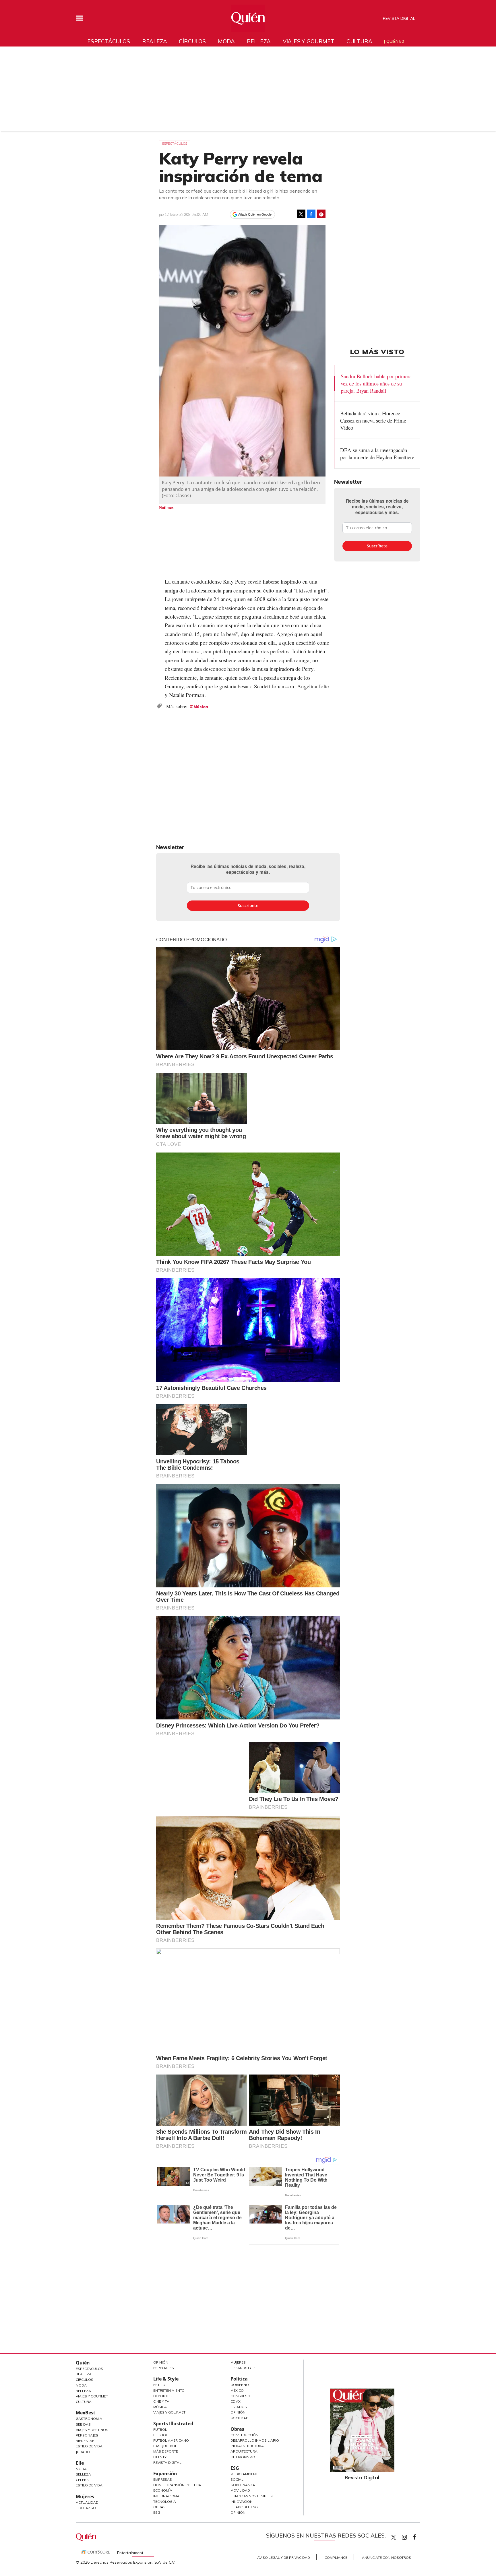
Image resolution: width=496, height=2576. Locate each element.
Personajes (87, 2435)
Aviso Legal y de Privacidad (284, 2557)
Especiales (164, 2368)
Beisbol (161, 2435)
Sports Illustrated (173, 2424)
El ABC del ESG (244, 2507)
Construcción (244, 2435)
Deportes (162, 2396)
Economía (163, 2490)
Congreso (240, 2396)
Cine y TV (161, 2401)
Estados (239, 2407)
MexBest (86, 2413)
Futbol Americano (171, 2440)
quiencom (409, 2536)
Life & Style (166, 2379)
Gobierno (240, 2385)
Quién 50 (395, 41)
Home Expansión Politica (177, 2485)
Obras (159, 2507)
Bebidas (83, 2424)
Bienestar (85, 2441)
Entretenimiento (169, 2390)
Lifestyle (162, 2457)
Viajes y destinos (92, 2430)
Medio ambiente (245, 2474)
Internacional (167, 2496)
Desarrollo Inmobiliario (255, 2440)
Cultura (359, 41)
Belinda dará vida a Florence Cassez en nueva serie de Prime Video (373, 420)
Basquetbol (165, 2446)
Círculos (192, 41)
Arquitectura (244, 2451)
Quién (83, 2363)
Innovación (242, 2502)
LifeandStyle (243, 2368)
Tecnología (165, 2502)
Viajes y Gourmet (92, 2396)
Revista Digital (399, 18)
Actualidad (87, 2502)
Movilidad (240, 2490)
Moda (226, 41)
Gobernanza (243, 2485)
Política (239, 2379)
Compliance (336, 2557)
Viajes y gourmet (309, 41)
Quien (394, 2537)
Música (201, 707)
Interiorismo (243, 2457)
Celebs (82, 2480)
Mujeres (85, 2496)
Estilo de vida (89, 2485)
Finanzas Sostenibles (252, 2496)
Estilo (159, 2385)
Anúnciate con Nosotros (386, 2557)
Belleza (259, 41)
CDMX (236, 2401)
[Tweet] (301, 214)
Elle (80, 2463)
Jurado (83, 2452)
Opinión (161, 2362)
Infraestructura (247, 2446)
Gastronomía (89, 2419)
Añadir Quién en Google (255, 214)
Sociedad (240, 2418)
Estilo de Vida (89, 2446)
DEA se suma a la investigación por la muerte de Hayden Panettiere (377, 454)
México (237, 2390)
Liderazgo (86, 2508)
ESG (157, 2512)
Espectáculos (109, 41)
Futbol (160, 2429)
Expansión (165, 2474)
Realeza (155, 41)
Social (237, 2479)
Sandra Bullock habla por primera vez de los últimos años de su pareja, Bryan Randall (376, 383)
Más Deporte (166, 2451)
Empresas (163, 2479)
